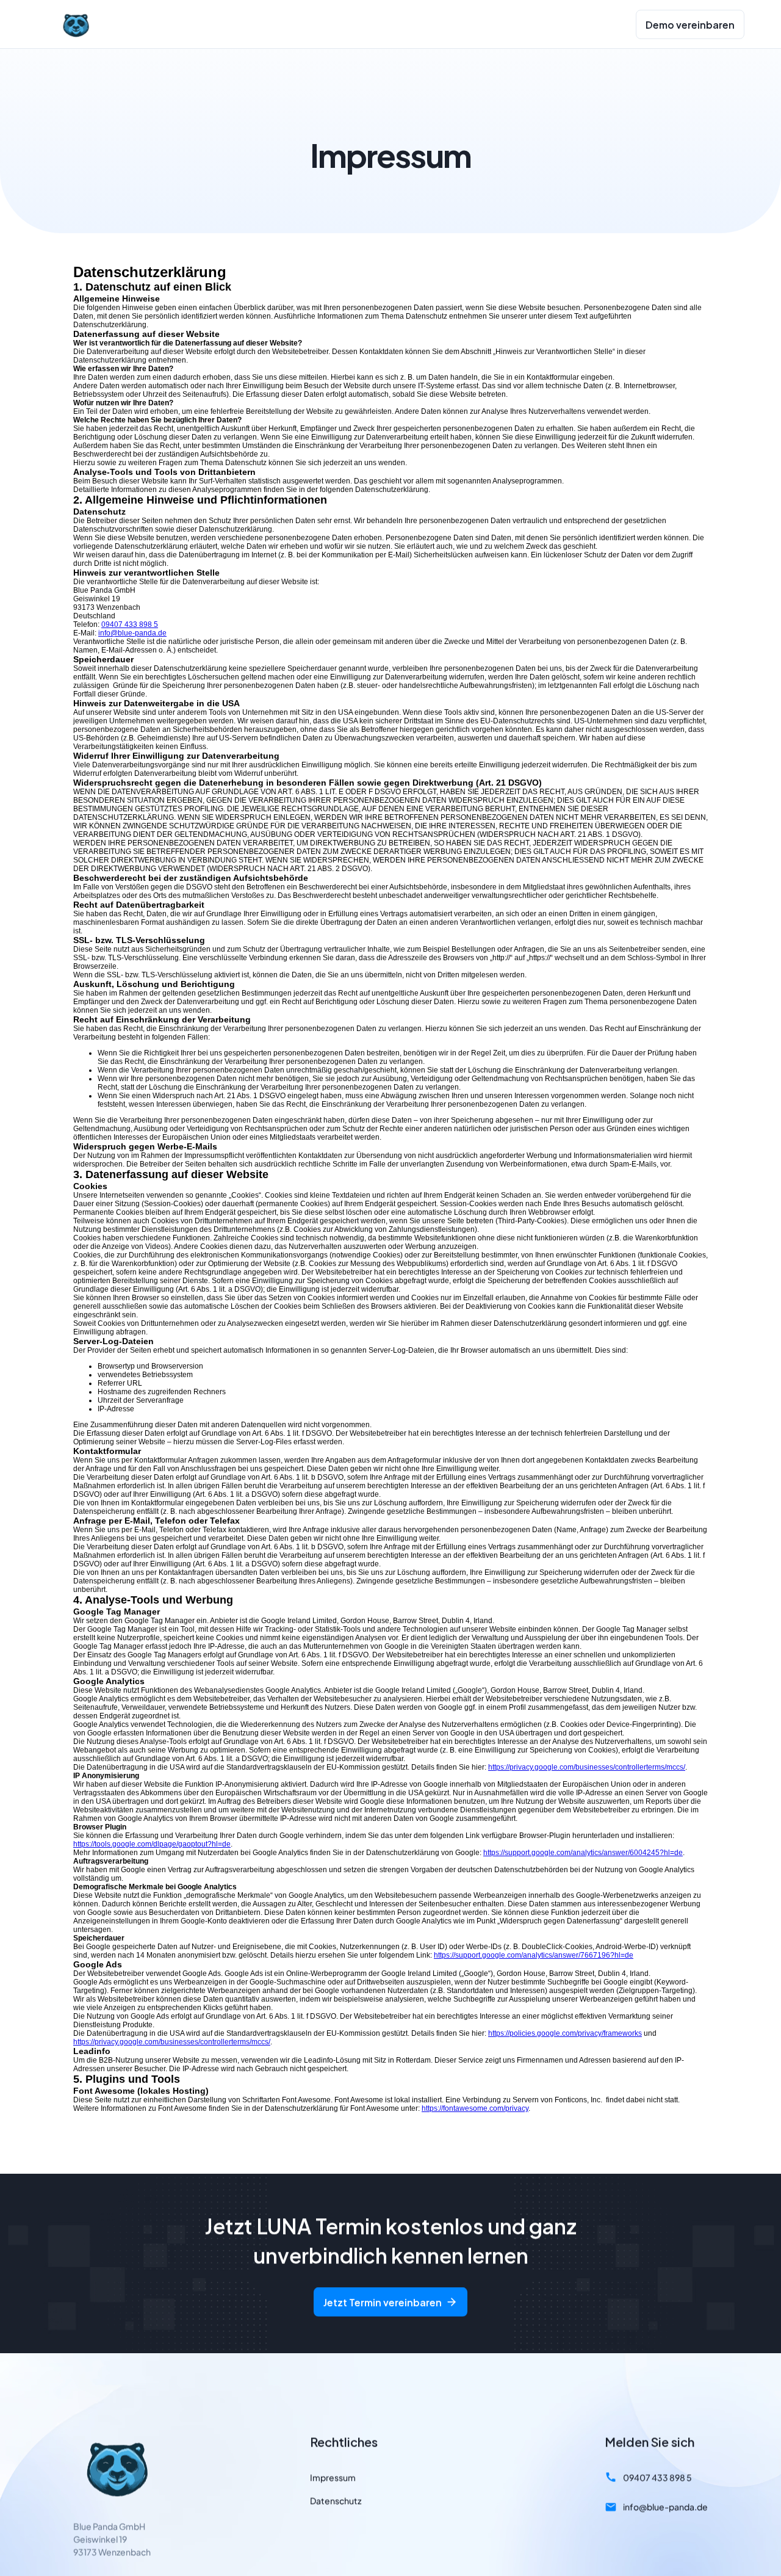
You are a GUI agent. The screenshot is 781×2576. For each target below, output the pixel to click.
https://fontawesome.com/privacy (475, 2108)
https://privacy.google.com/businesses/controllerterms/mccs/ (587, 1767)
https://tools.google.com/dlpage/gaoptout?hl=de (152, 1844)
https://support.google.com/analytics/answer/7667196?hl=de (534, 1955)
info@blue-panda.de (132, 633)
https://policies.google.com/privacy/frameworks (565, 2033)
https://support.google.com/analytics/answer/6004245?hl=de (583, 1853)
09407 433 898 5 (130, 624)
